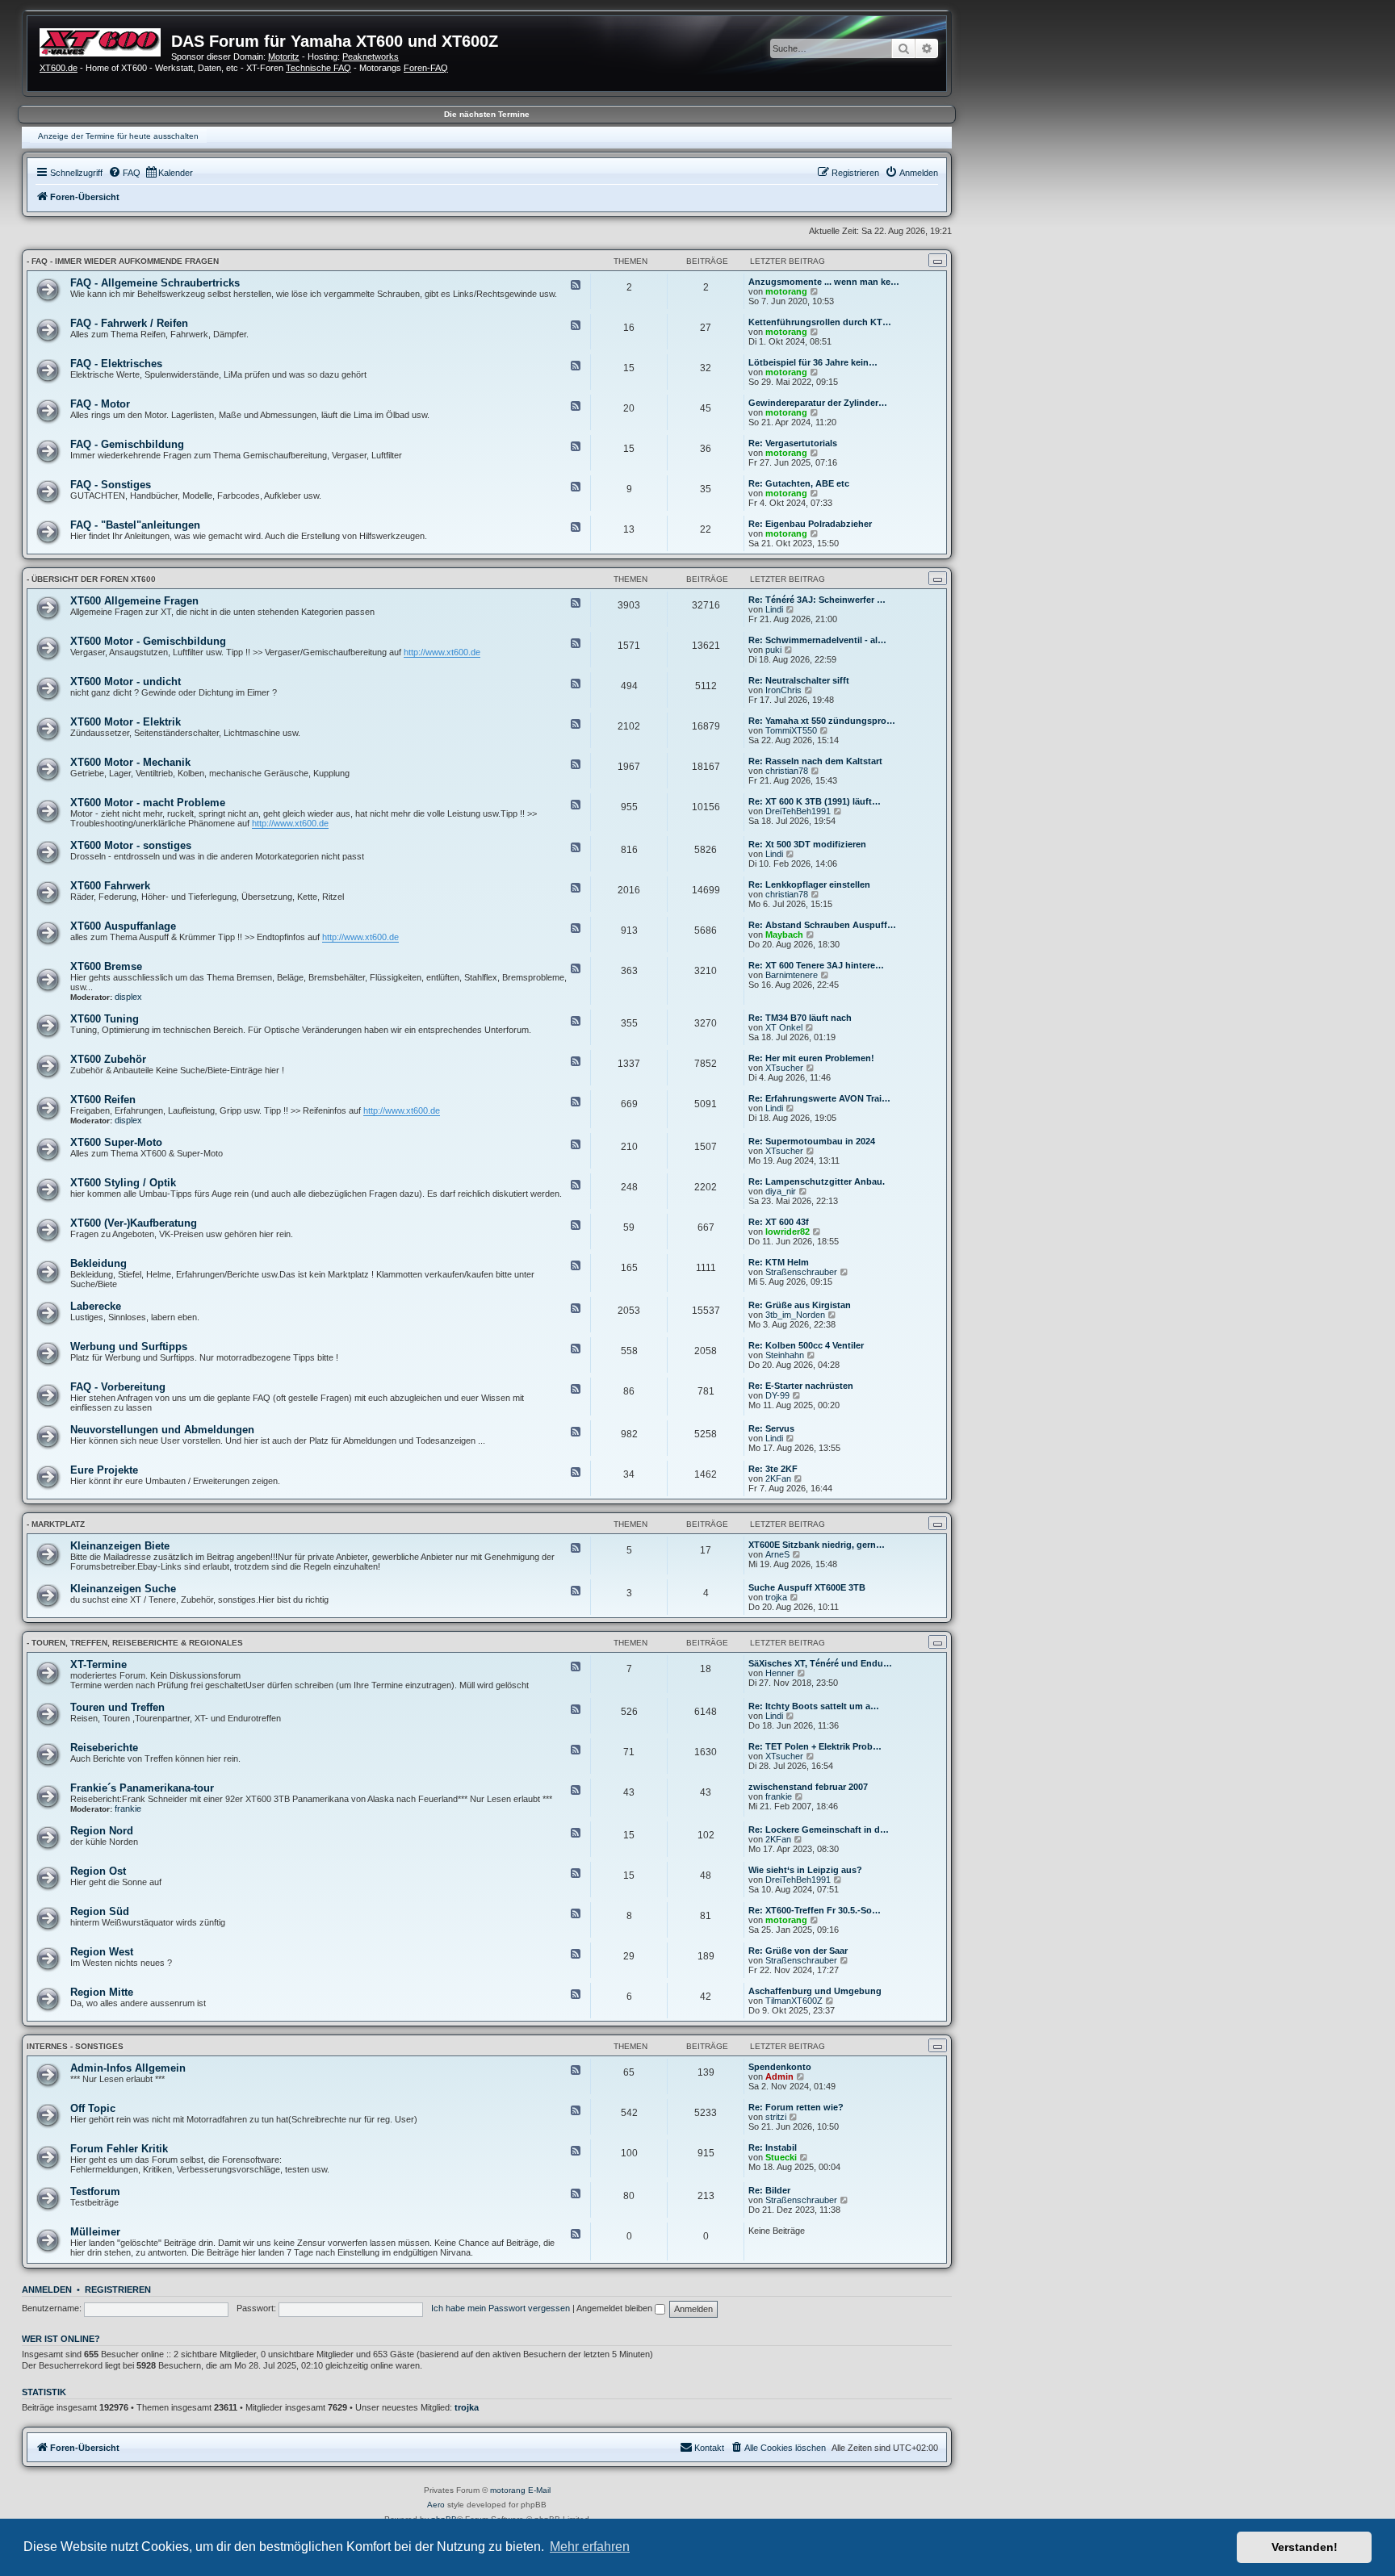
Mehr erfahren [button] (590, 2547)
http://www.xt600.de (442, 652)
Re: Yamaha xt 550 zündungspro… (822, 721)
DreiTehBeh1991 (798, 811)
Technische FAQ (318, 68)
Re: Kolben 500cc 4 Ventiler (806, 1345)
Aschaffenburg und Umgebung (815, 1991)
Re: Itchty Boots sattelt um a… (814, 1706)
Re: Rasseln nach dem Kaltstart (815, 761)
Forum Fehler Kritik (119, 2149)
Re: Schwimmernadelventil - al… (817, 640)
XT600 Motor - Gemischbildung (148, 641)
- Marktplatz (56, 1524)
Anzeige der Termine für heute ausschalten (118, 136)
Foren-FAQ (426, 68)
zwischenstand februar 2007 (808, 1787)
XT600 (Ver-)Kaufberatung (134, 1223)
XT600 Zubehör (108, 1059)
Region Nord (102, 1831)
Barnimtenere (792, 975)
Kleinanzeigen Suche (123, 1589)
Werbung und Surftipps (129, 1347)
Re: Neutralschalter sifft (799, 680)
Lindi (774, 609)
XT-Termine (98, 1664)
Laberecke (96, 1306)
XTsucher (784, 1068)
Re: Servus (771, 1428)
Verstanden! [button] (1305, 2547)
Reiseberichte (104, 1748)
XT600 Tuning (105, 1019)
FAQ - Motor (100, 404)
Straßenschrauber (801, 1272)
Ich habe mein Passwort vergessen (501, 2308)
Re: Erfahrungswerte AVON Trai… (819, 1098)
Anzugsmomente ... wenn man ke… (824, 282)
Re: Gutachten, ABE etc (799, 483)
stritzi (776, 2117)
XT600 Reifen (103, 1100)
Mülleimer (95, 2232)
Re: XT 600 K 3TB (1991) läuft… (815, 801)
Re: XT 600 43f (779, 1222)
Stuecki (781, 2157)
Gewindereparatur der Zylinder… (818, 403)
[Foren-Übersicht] (105, 40)
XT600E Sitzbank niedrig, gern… (817, 1545)
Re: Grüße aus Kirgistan (800, 1305)
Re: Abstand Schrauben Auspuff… (822, 925)
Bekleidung (98, 1263)
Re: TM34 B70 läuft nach (800, 1018)
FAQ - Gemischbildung (127, 444)
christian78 (787, 771)
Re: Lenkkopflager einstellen (809, 884)
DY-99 (777, 1395)
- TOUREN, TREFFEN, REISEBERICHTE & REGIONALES (135, 1643)
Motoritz (284, 56)
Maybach (784, 935)
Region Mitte (102, 1992)
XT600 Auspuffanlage (123, 926)
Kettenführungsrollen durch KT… (820, 322)
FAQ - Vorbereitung (118, 1387)
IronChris (783, 690)
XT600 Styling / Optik (123, 1183)
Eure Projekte (104, 1470)
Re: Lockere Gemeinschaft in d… (819, 1830)
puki (773, 650)
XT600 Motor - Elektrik (126, 722)
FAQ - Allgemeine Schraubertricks (155, 283)
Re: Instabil (773, 2147)
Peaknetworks (371, 56)
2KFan (778, 1478)
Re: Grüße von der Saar (798, 1951)
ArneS (777, 1554)
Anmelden (47, 2290)
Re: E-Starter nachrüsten (801, 1386)
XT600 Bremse (106, 966)
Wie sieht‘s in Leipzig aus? (805, 1870)
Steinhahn (785, 1355)
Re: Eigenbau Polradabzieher (810, 524)
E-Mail (539, 2490)
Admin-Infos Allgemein (128, 2068)
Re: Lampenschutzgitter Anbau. (817, 1181)
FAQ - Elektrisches (116, 364)
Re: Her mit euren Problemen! (811, 1058)
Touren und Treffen (117, 1707)
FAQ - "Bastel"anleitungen (135, 525)
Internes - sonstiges (75, 2046)
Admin (779, 2076)
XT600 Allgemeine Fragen (134, 601)
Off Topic (93, 2108)
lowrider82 (788, 1232)
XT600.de (59, 68)
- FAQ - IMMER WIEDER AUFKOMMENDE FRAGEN (123, 261)
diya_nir (781, 1191)
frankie (128, 1809)
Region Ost (98, 1871)
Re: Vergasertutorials (793, 443)
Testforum (95, 2191)
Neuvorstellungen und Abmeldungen (162, 1430)
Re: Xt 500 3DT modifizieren (807, 844)
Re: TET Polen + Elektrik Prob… (815, 1746)
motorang (786, 291)
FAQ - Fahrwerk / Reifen (129, 323)
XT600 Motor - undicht (126, 682)
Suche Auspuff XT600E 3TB (807, 1587)
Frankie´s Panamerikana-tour (142, 1788)
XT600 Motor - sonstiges (131, 845)
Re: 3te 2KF (773, 1469)
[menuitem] (124, 173)
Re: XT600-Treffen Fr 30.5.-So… (815, 1910)
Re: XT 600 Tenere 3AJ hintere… (816, 965)
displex (128, 997)
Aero (436, 2505)
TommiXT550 (791, 730)
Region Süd (100, 1911)
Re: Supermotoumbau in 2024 (812, 1141)
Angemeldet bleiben (616, 2308)
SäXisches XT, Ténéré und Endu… (820, 1663)
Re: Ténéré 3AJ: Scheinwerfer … (817, 600)
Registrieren (118, 2290)
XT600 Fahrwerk (110, 886)
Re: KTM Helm (779, 1262)
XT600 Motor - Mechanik (130, 762)
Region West (102, 1952)
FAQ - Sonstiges (111, 485)
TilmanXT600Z (794, 2001)
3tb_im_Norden (795, 1315)
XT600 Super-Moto (116, 1142)
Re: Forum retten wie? (796, 2107)
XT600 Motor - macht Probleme (148, 803)
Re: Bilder (769, 2190)
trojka (776, 1597)
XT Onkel (784, 1027)
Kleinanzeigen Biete (120, 1546)
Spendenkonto (780, 2067)
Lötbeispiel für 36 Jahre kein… (813, 362)
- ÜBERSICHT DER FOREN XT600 (91, 579)
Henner (780, 1673)
